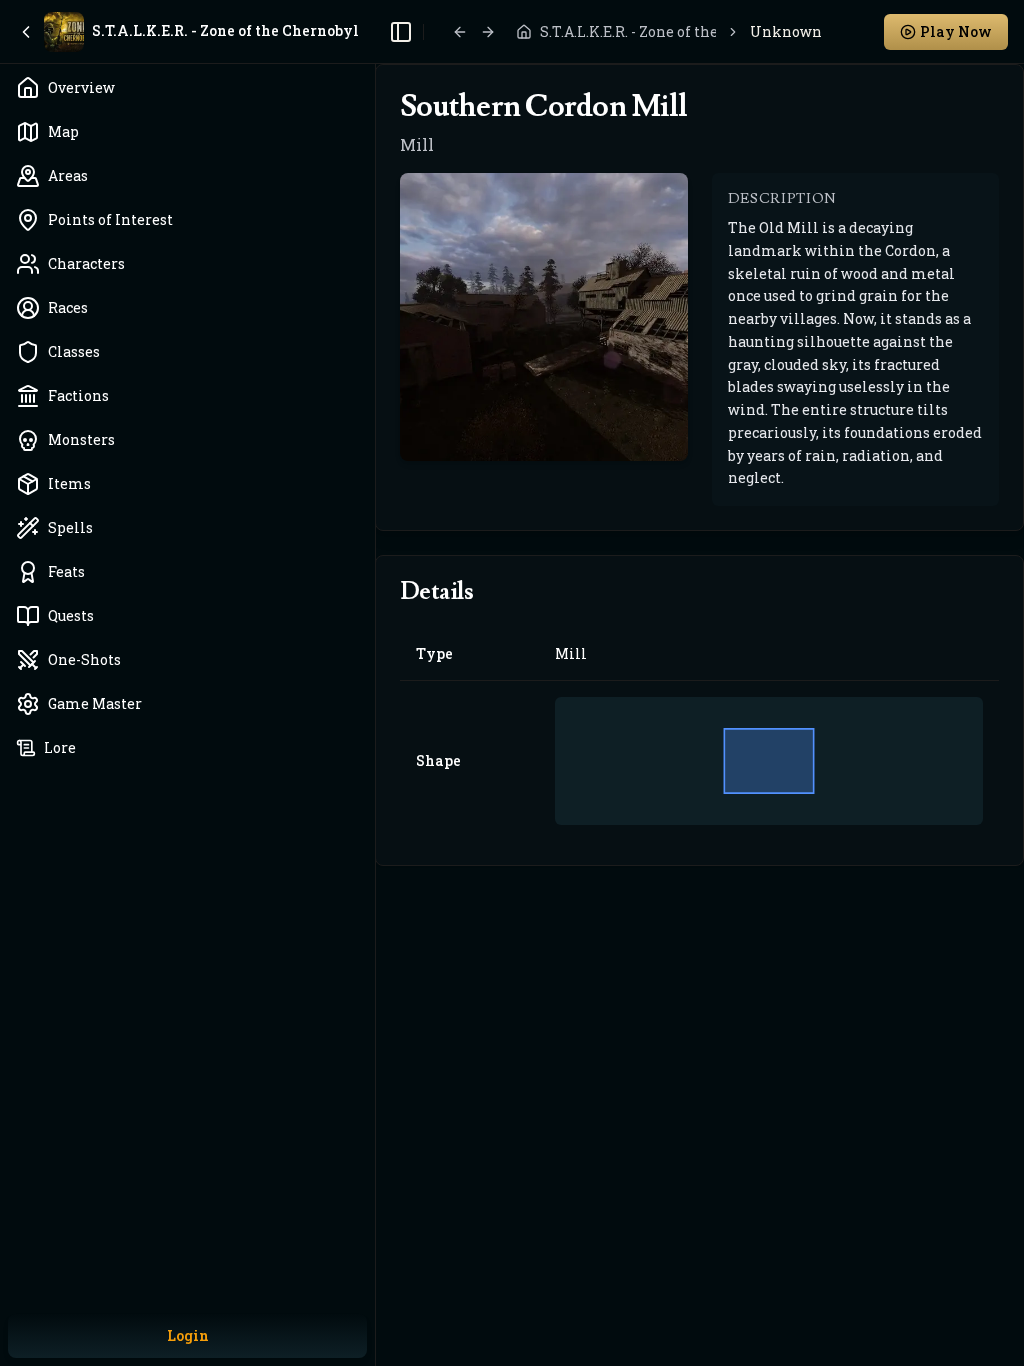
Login (188, 1335)
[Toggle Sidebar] (375, 683)
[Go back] (460, 32)
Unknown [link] (786, 31)
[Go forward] (488, 32)
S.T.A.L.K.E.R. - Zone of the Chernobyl (628, 31)
